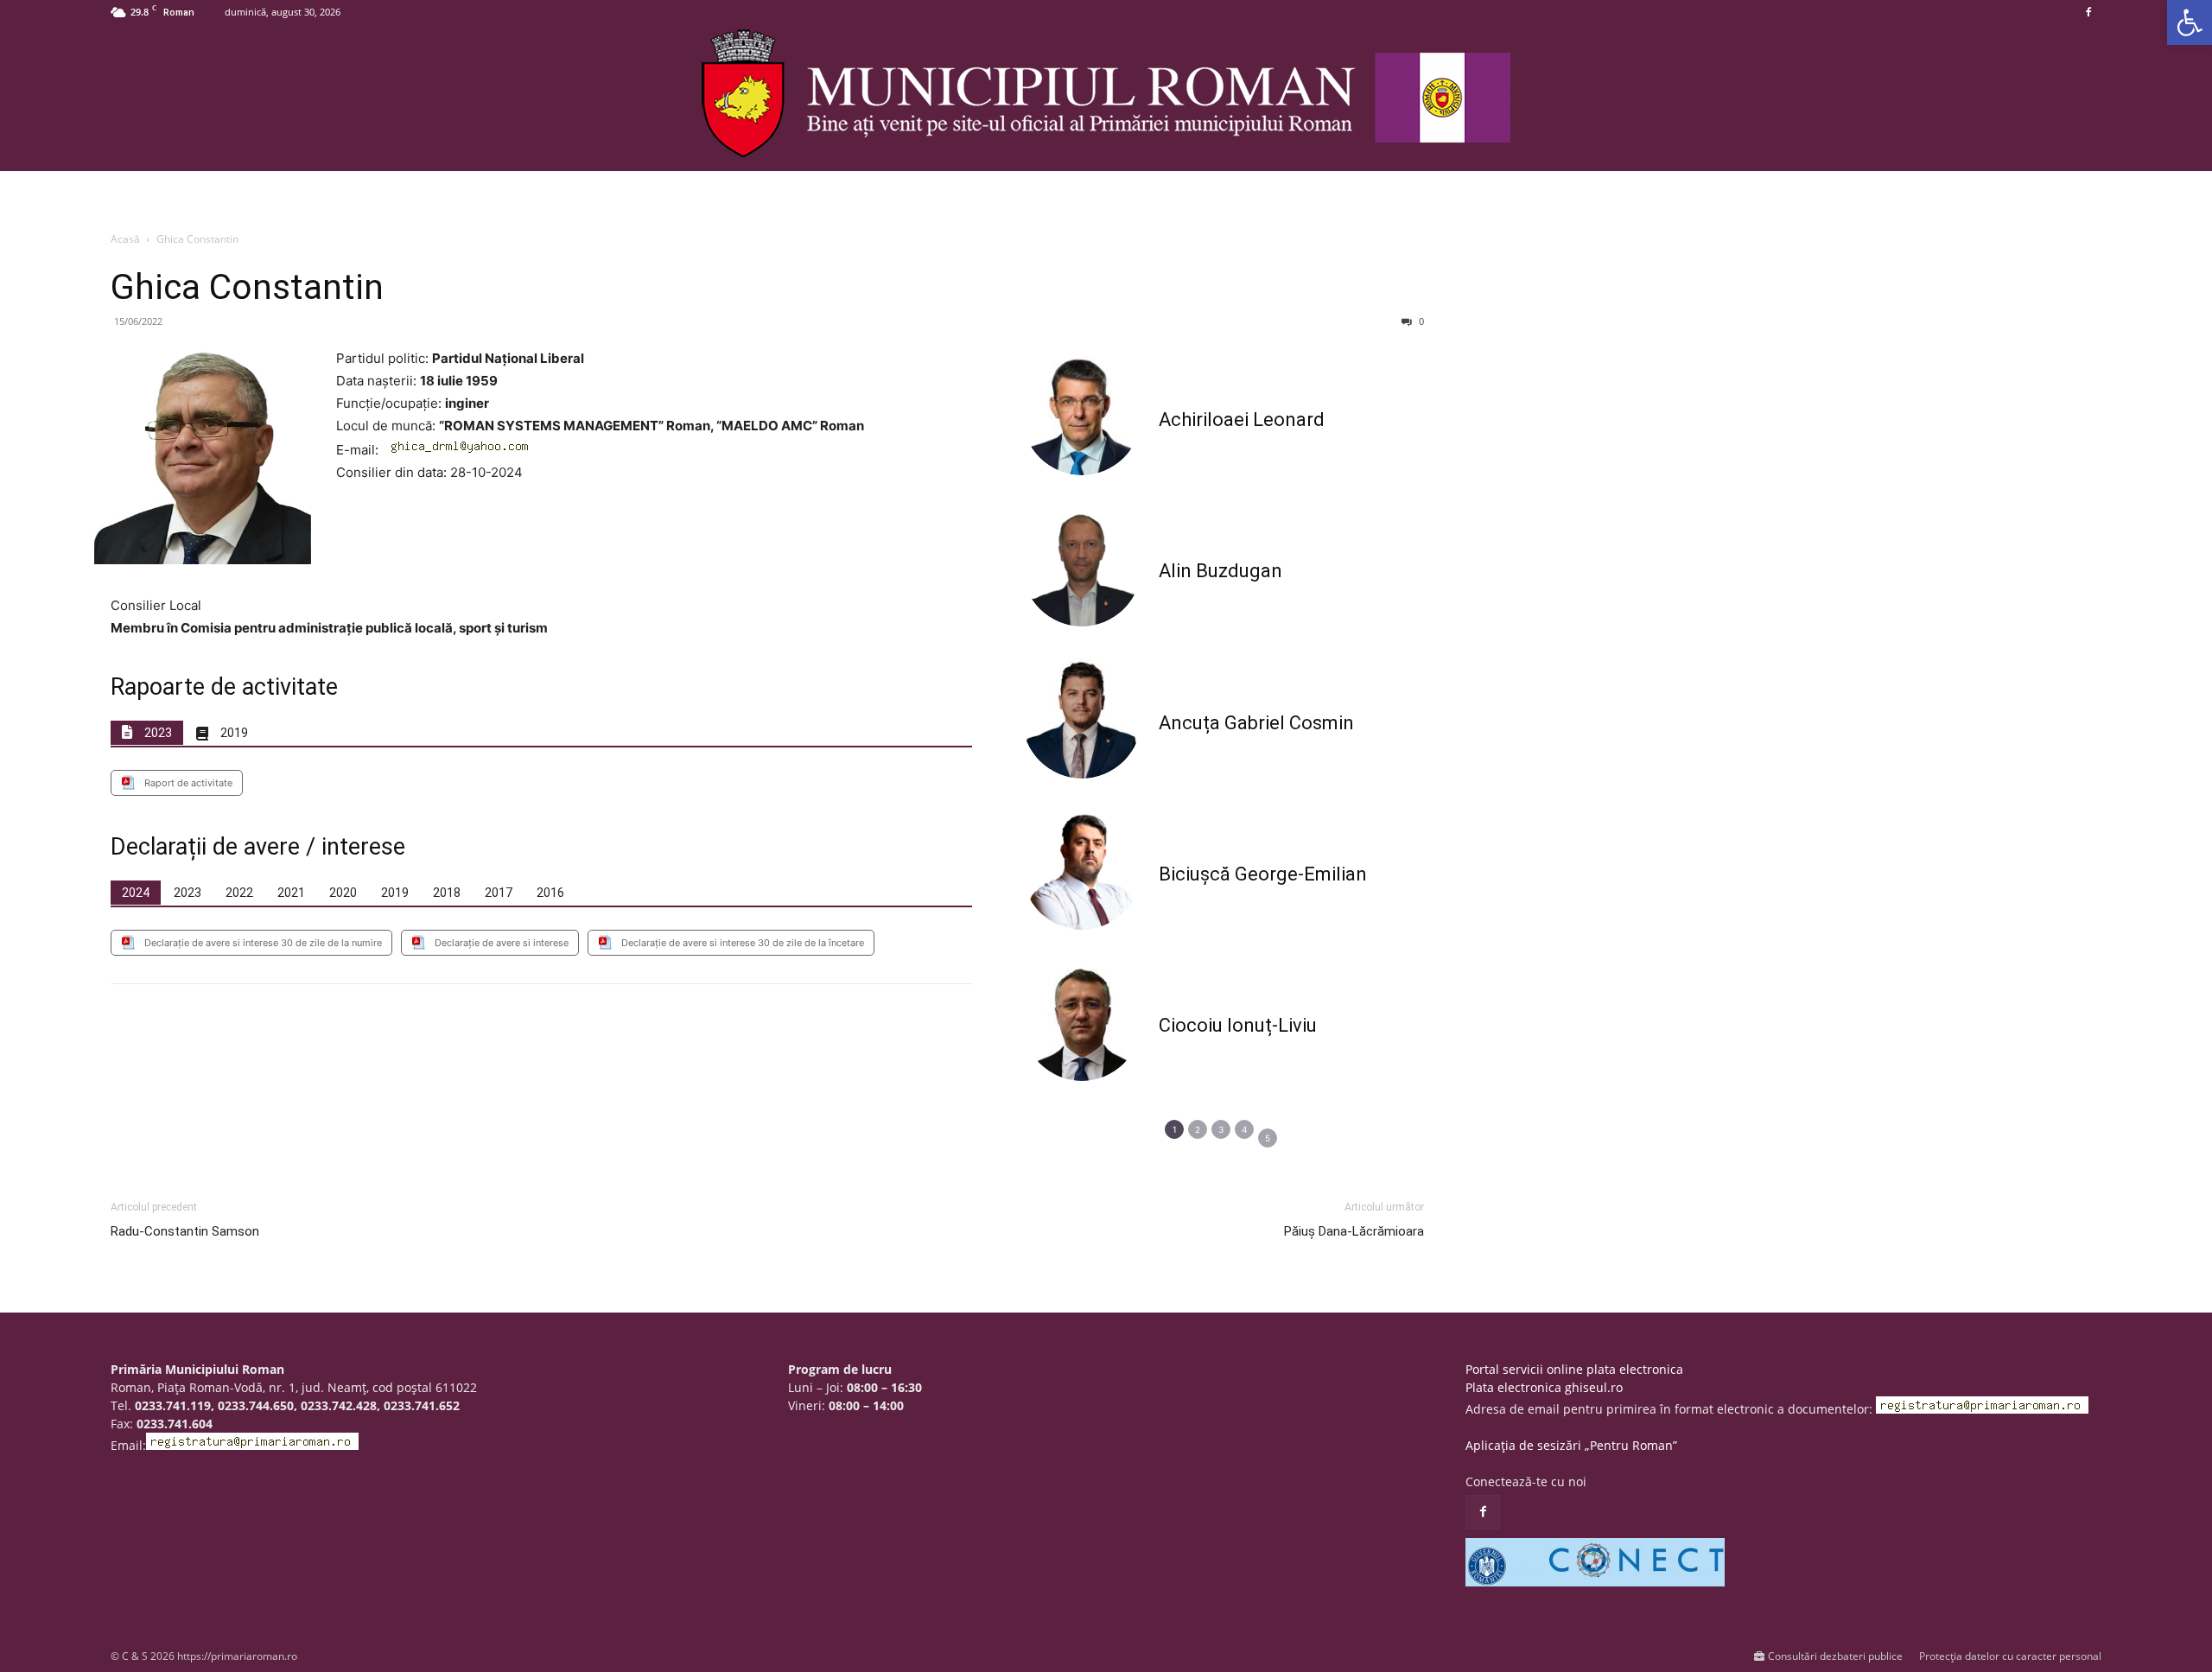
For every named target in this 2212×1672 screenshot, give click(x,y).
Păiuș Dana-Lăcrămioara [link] (1354, 1231)
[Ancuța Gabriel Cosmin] (1082, 718)
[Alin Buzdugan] (1082, 567)
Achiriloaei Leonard (1242, 420)
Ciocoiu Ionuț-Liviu (1238, 1025)
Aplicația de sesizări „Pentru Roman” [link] (1571, 1445)
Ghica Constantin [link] (247, 287)
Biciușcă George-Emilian (1263, 874)
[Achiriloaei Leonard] (1082, 416)
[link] (2190, 22)
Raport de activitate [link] (188, 783)
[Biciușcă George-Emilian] (1082, 870)
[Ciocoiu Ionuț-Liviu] (1082, 1021)
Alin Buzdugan (1220, 571)
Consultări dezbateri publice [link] (1835, 1656)
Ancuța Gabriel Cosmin (1256, 723)
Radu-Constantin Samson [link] (185, 1231)
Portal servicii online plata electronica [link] (1574, 1369)
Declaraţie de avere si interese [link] (502, 943)
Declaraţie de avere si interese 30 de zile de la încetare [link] (743, 943)
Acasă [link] (125, 239)
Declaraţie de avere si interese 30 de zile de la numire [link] (263, 943)
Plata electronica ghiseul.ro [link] (1544, 1387)
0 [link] (1420, 321)
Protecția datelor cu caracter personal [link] (2010, 1656)
